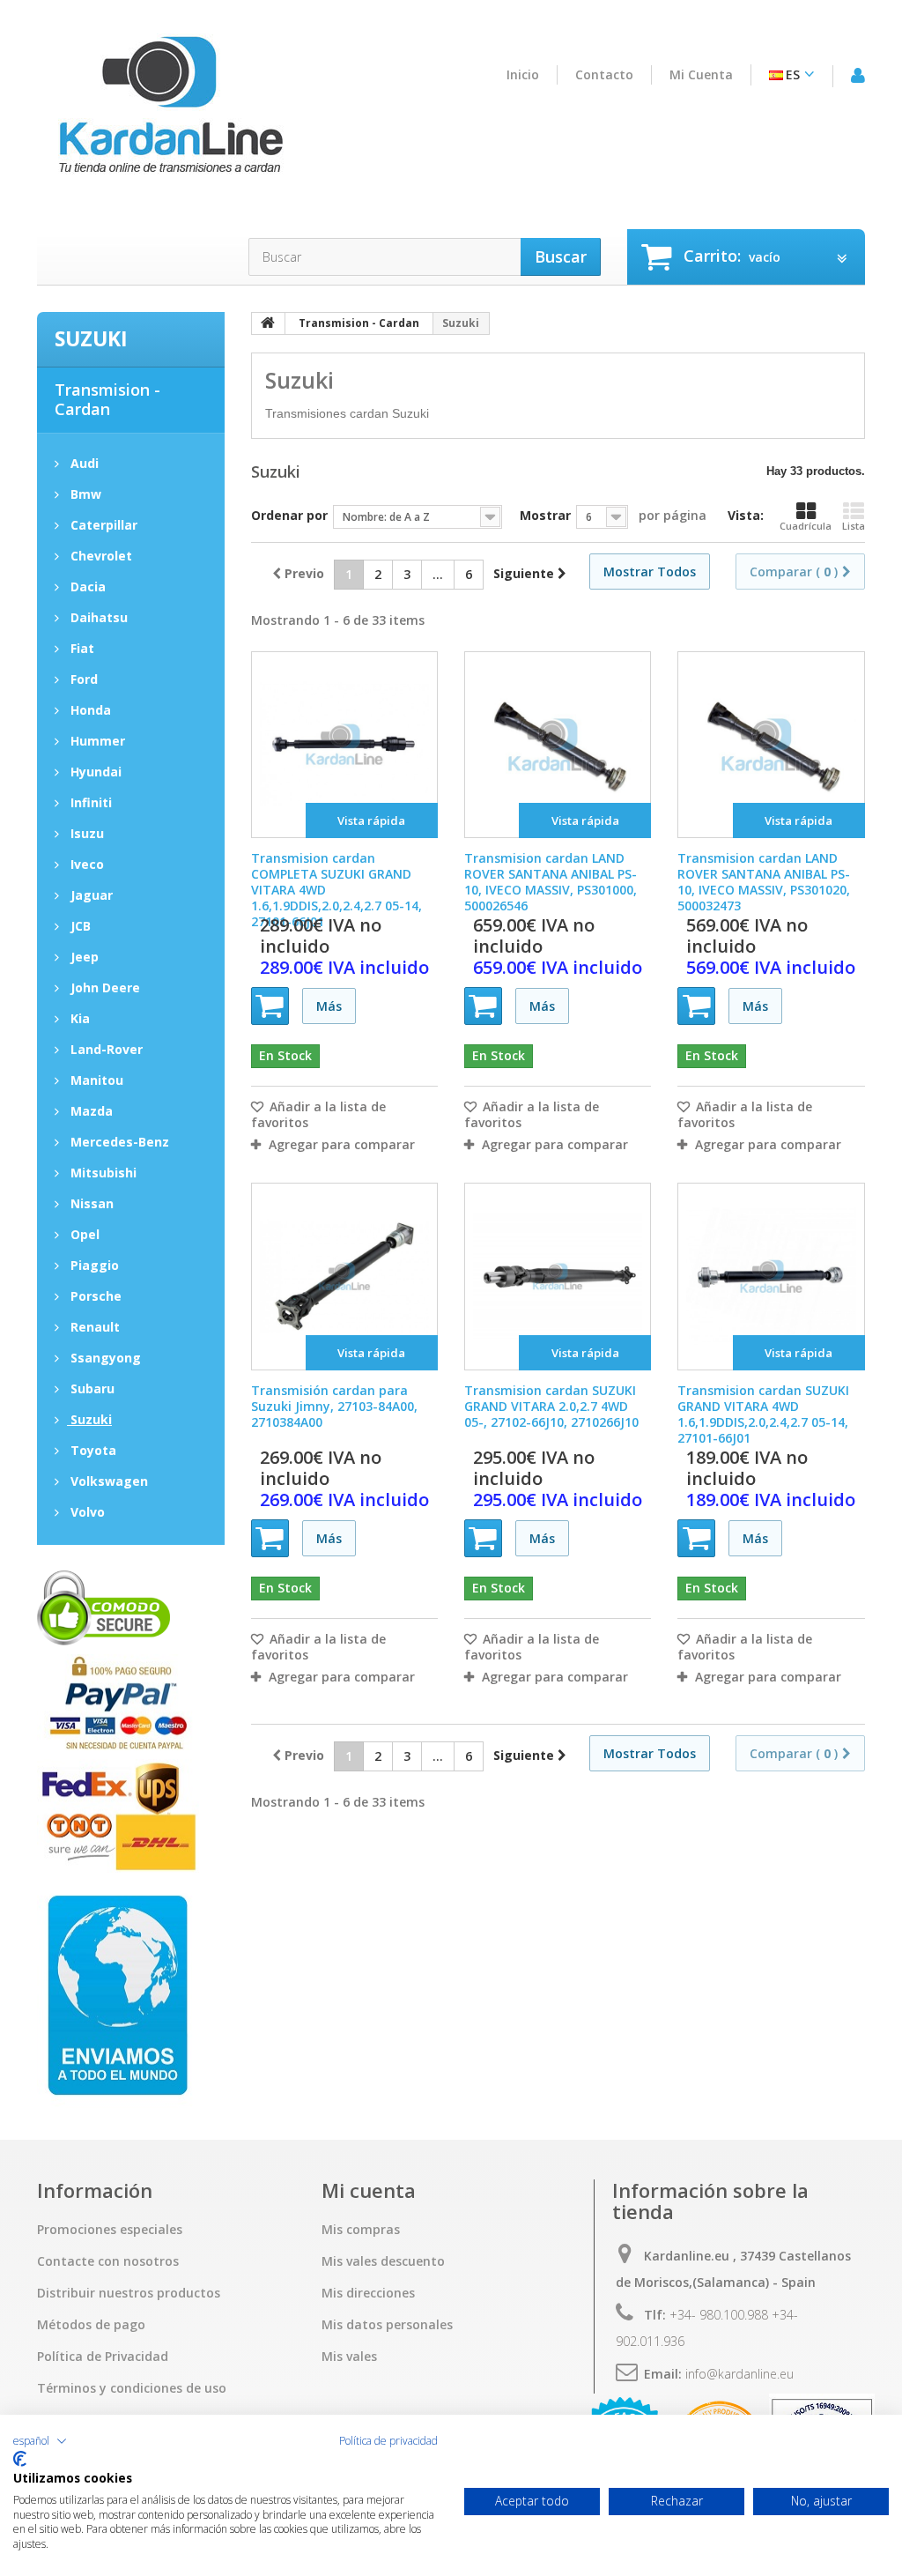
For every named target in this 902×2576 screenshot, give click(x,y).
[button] (40, 2441)
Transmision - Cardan (107, 399)
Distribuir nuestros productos (129, 2293)
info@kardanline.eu (739, 2374)
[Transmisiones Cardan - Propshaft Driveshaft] (169, 115)
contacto (604, 75)
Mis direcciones (368, 2293)
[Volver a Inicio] (269, 323)
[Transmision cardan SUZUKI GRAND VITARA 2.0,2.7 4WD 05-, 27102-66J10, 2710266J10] (558, 1276)
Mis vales (349, 2357)
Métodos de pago (91, 2325)
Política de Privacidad (103, 2357)
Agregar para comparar (342, 1145)
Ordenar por (289, 515)
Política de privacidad (388, 2441)
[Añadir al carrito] (270, 1006)
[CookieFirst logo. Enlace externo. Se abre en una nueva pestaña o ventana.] (20, 2459)
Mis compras (361, 2230)
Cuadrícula (806, 526)
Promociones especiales (110, 2230)
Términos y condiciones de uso (132, 2388)
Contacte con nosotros (108, 2261)
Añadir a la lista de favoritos (318, 1115)
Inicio (523, 75)
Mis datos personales (387, 2325)
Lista (854, 526)
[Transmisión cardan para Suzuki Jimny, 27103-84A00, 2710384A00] (344, 1276)
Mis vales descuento (383, 2261)
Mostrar (545, 515)
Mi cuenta (701, 75)
